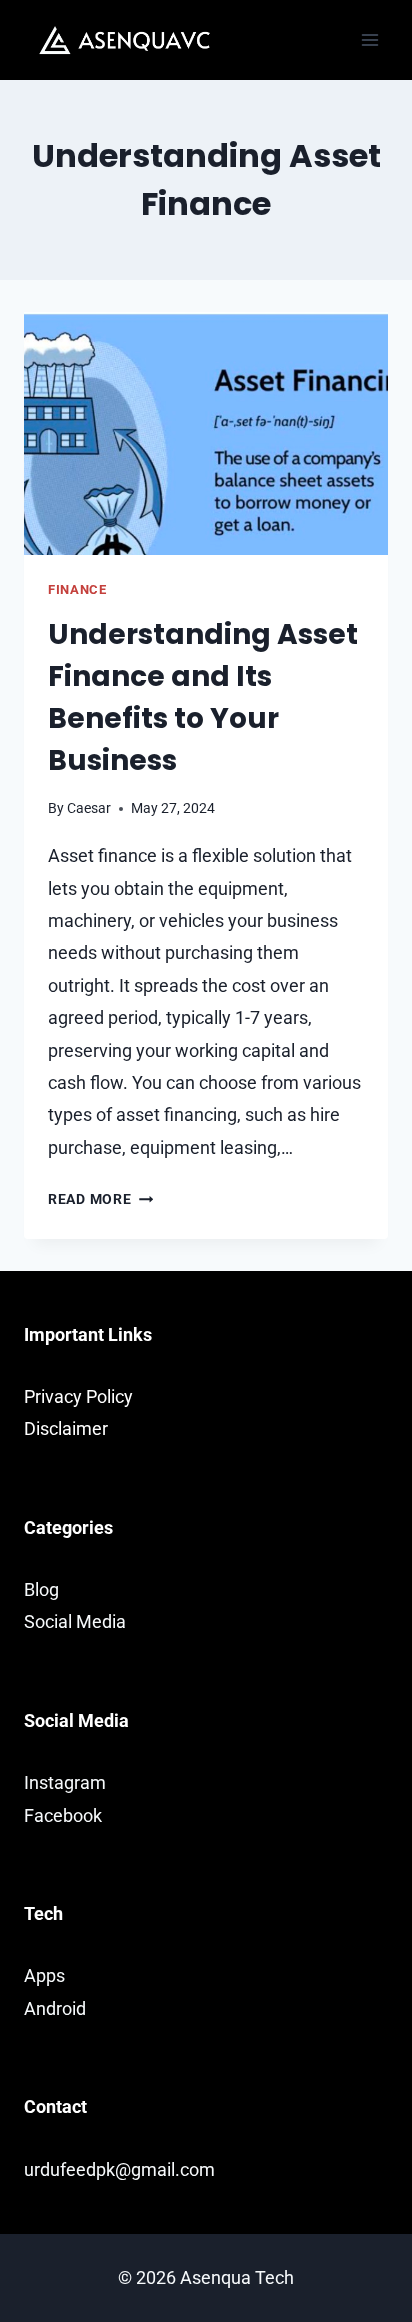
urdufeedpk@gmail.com (119, 2169)
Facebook (63, 1815)
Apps (44, 1975)
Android (55, 2008)
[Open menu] (369, 39)
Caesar (89, 808)
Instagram (65, 1782)
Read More (100, 1199)
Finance (77, 589)
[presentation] (206, 433)
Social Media (75, 1621)
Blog (41, 1589)
